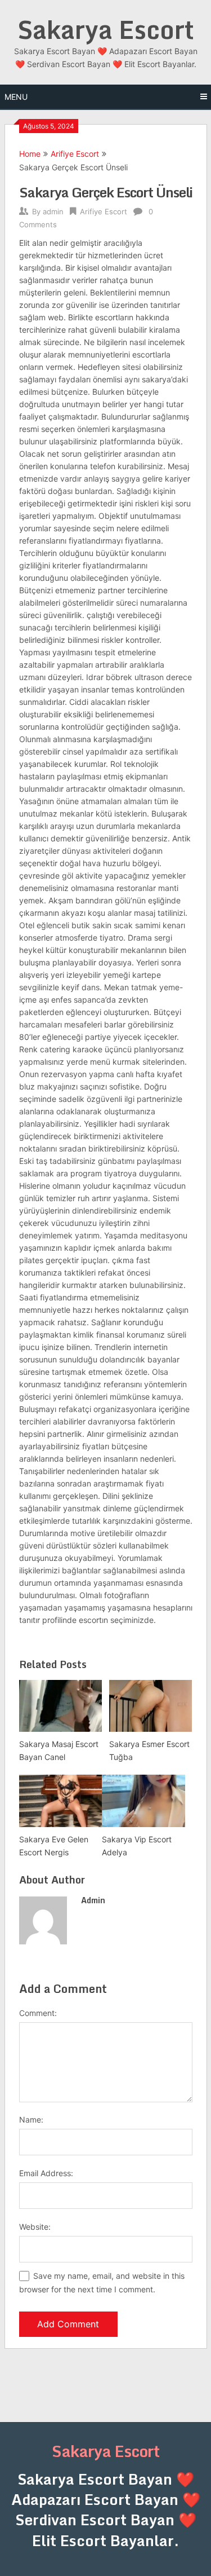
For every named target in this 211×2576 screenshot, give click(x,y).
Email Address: (46, 2173)
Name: (31, 2120)
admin (53, 211)
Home (30, 154)
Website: (35, 2227)
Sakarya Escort (106, 29)
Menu (16, 97)
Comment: (38, 2013)
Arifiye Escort (75, 154)
